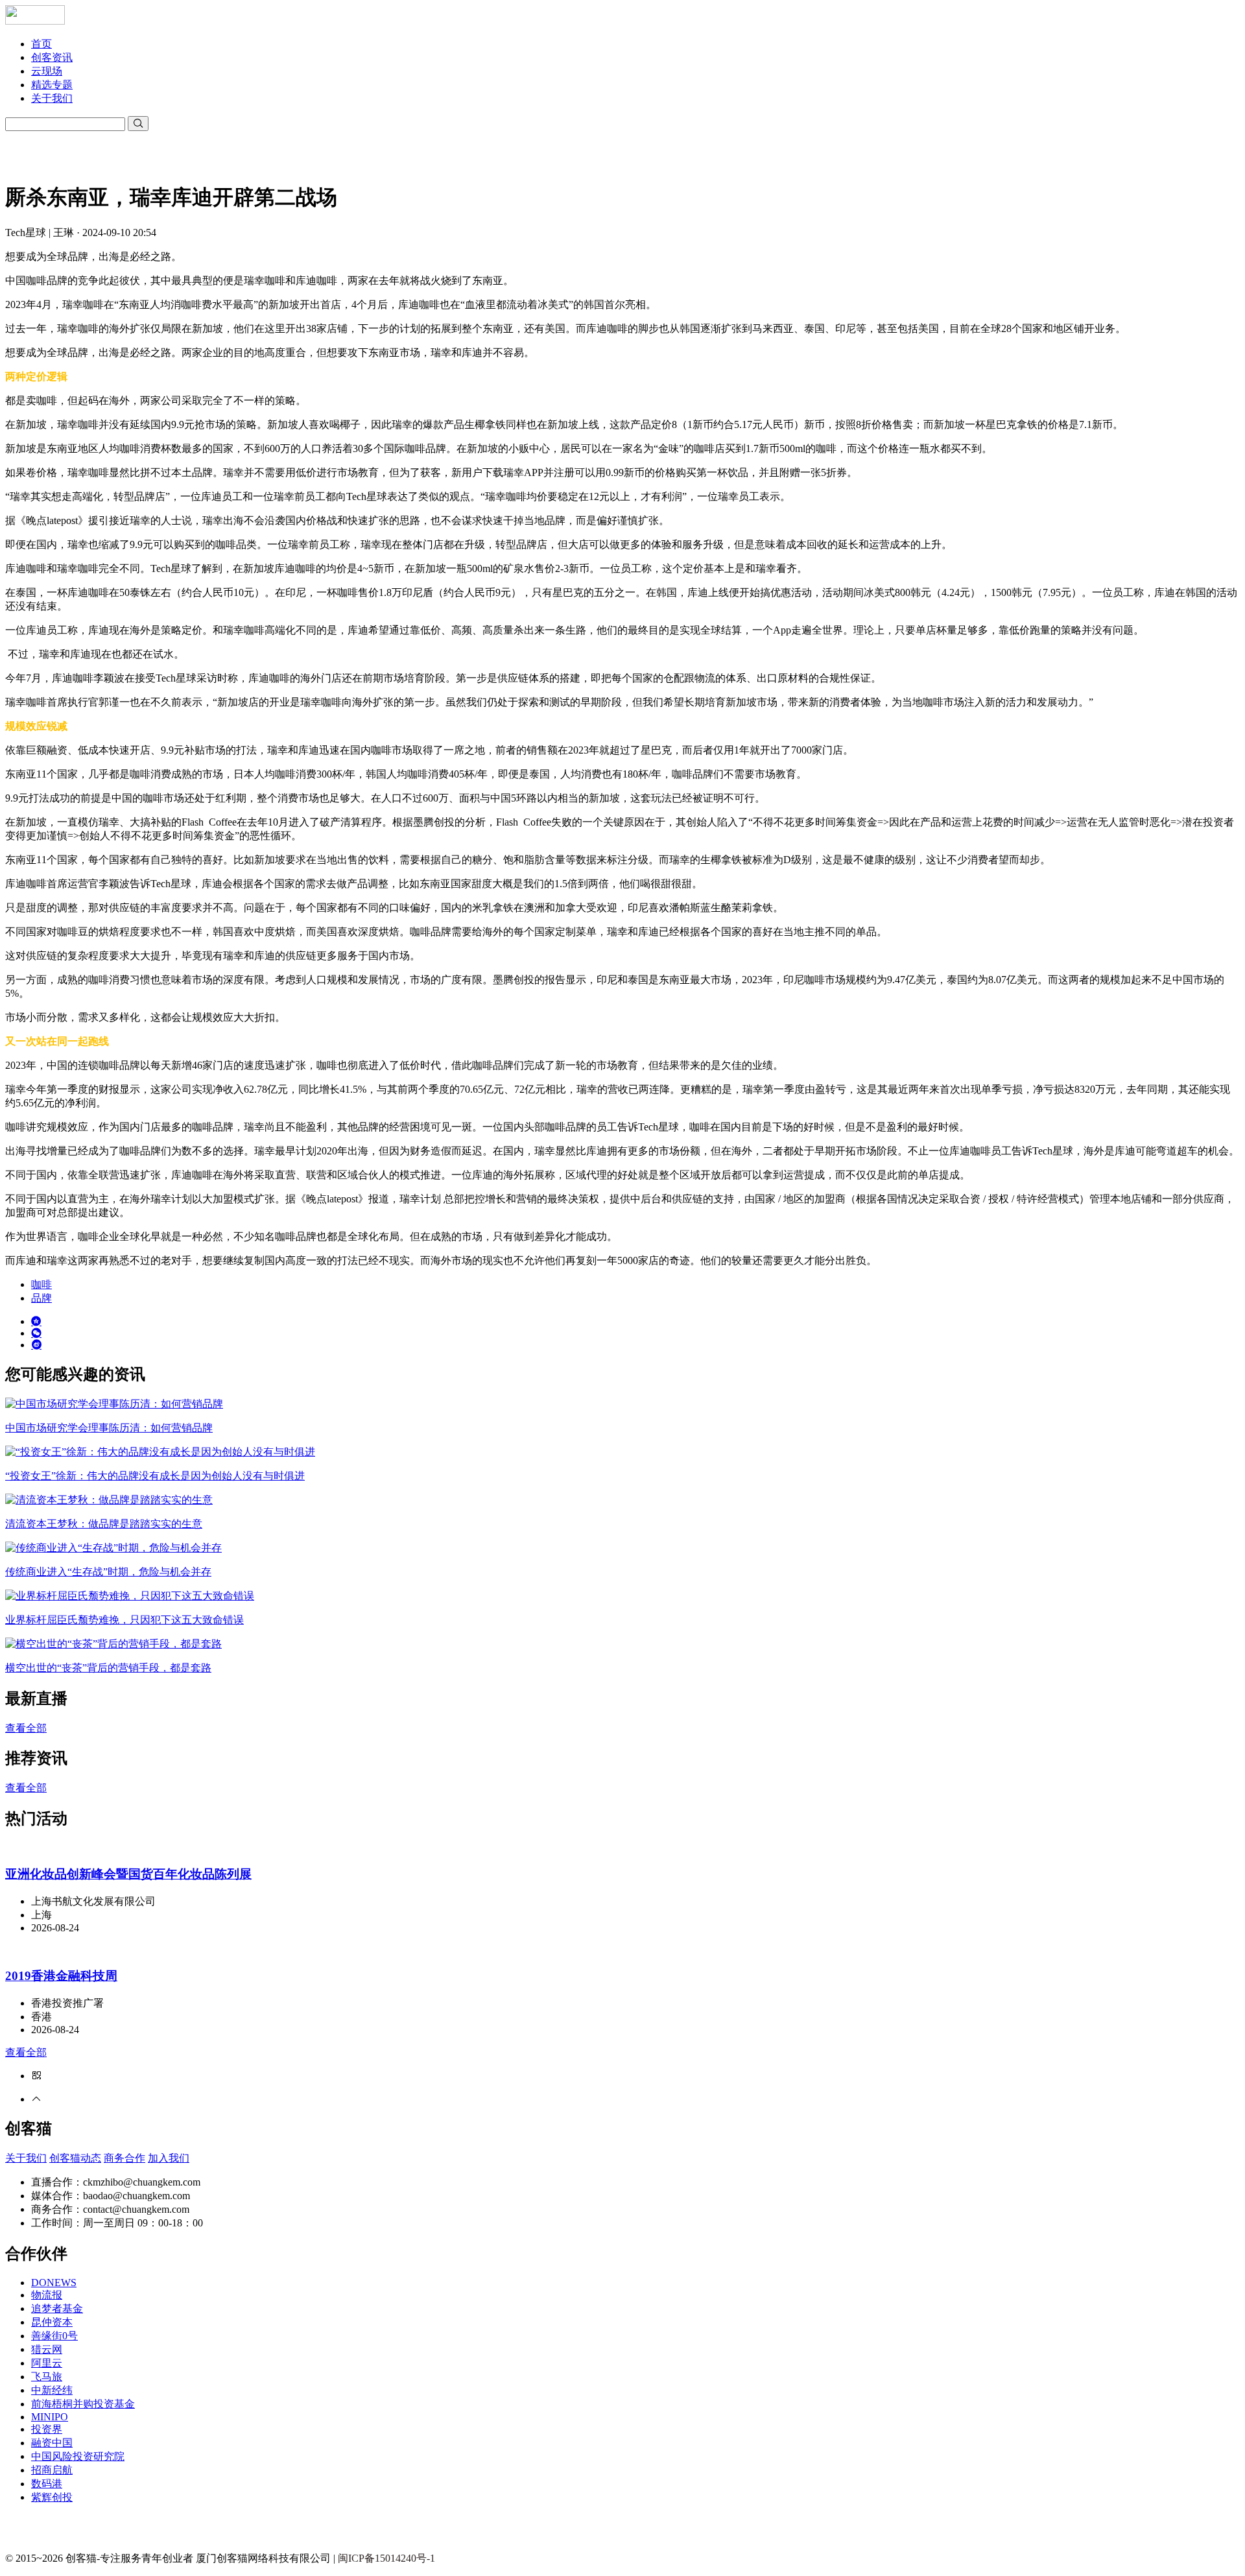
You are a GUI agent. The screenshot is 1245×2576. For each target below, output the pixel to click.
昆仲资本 (52, 2322)
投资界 (47, 2429)
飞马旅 (47, 2377)
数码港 (47, 2484)
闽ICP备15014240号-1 (386, 2558)
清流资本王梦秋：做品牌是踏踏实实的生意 (104, 1524)
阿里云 (47, 2363)
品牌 (41, 1298)
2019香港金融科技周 (61, 1976)
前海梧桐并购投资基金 (83, 2404)
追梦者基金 (57, 2308)
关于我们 (52, 98)
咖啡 (41, 1284)
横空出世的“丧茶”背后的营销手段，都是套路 (108, 1668)
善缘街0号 (54, 2336)
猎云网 (47, 2349)
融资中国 (52, 2443)
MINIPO (50, 2417)
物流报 (47, 2295)
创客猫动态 (75, 2158)
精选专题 (52, 85)
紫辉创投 (52, 2497)
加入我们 (169, 2158)
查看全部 (26, 1728)
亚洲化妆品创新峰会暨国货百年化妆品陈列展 (128, 1874)
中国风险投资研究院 (78, 2456)
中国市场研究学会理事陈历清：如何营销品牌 (109, 1428)
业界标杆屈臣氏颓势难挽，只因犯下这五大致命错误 (124, 1620)
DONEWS (54, 2283)
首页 (41, 44)
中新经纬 (52, 2390)
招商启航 (52, 2470)
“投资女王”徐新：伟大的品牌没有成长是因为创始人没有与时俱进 (155, 1476)
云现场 (47, 71)
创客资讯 (52, 57)
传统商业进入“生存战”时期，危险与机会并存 (108, 1572)
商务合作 (124, 2158)
